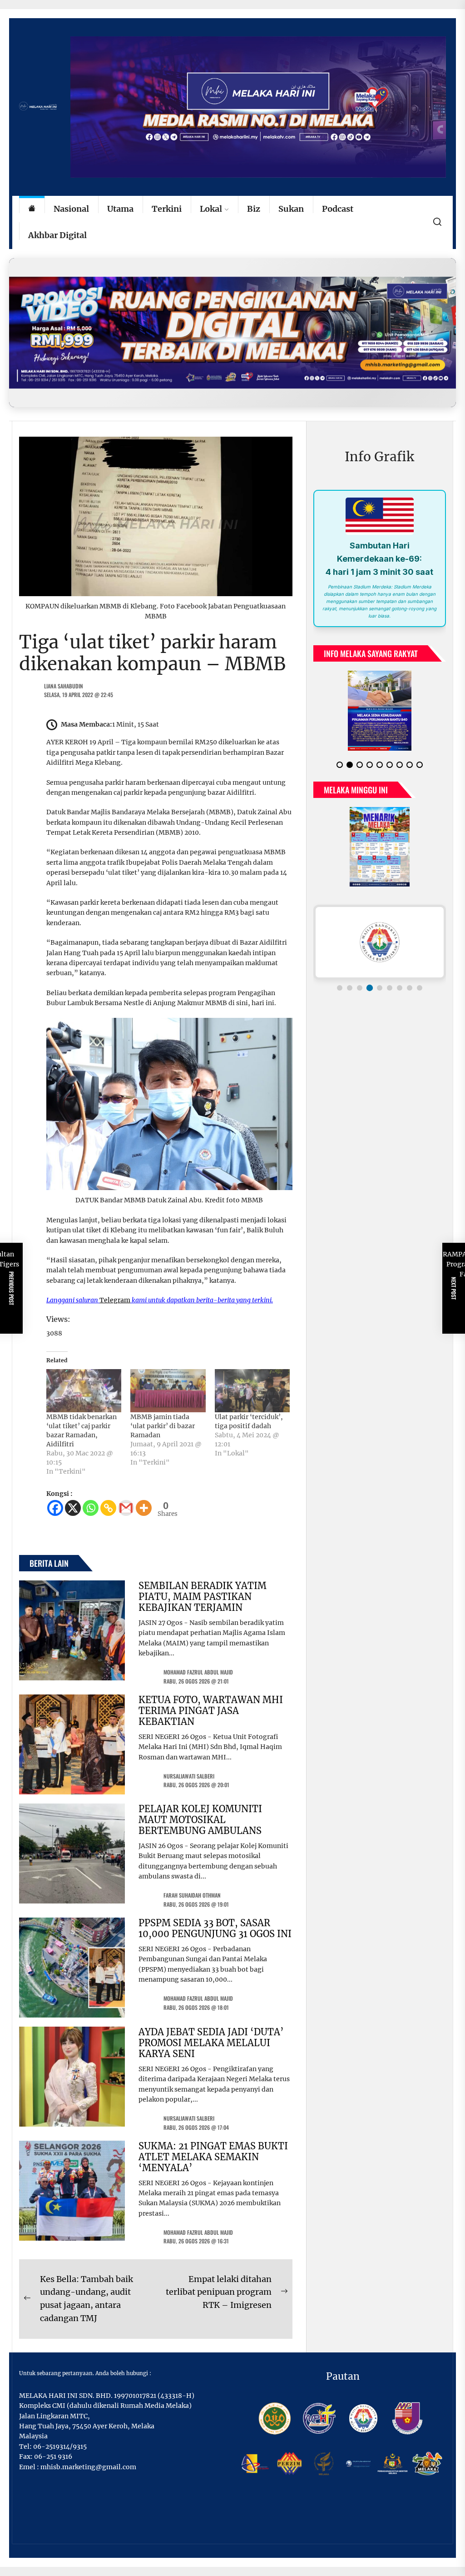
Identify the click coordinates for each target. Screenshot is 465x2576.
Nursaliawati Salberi (189, 1776)
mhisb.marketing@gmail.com (88, 2467)
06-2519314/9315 (60, 2446)
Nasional (71, 209)
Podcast (338, 209)
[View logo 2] (350, 988)
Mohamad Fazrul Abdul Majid (198, 1672)
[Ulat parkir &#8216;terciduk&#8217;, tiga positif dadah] (252, 1390)
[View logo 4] (370, 988)
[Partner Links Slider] (380, 942)
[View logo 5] (380, 988)
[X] (73, 1508)
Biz (254, 209)
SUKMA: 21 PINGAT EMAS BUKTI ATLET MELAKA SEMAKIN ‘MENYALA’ (213, 2157)
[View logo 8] (410, 988)
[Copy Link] (108, 1508)
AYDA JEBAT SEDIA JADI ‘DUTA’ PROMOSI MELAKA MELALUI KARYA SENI (211, 2043)
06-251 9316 (53, 2456)
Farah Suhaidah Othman (192, 1895)
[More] (144, 1508)
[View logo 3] (360, 988)
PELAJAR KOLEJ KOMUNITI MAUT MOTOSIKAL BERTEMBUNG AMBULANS (200, 1820)
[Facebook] (55, 1508)
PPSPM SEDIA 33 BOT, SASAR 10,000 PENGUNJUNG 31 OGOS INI (215, 1928)
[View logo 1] (340, 988)
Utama (120, 209)
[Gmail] (126, 1508)
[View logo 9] (420, 988)
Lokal (211, 209)
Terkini (167, 209)
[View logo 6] (390, 988)
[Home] (32, 209)
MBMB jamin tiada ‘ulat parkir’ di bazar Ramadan (163, 1426)
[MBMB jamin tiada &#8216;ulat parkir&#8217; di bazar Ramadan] (168, 1390)
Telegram (115, 1300)
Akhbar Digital (57, 235)
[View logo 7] (400, 988)
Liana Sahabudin (64, 686)
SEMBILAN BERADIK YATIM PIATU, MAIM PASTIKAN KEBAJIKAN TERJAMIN (203, 1597)
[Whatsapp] (91, 1508)
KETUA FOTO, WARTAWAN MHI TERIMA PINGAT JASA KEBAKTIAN (211, 1711)
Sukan (291, 209)
